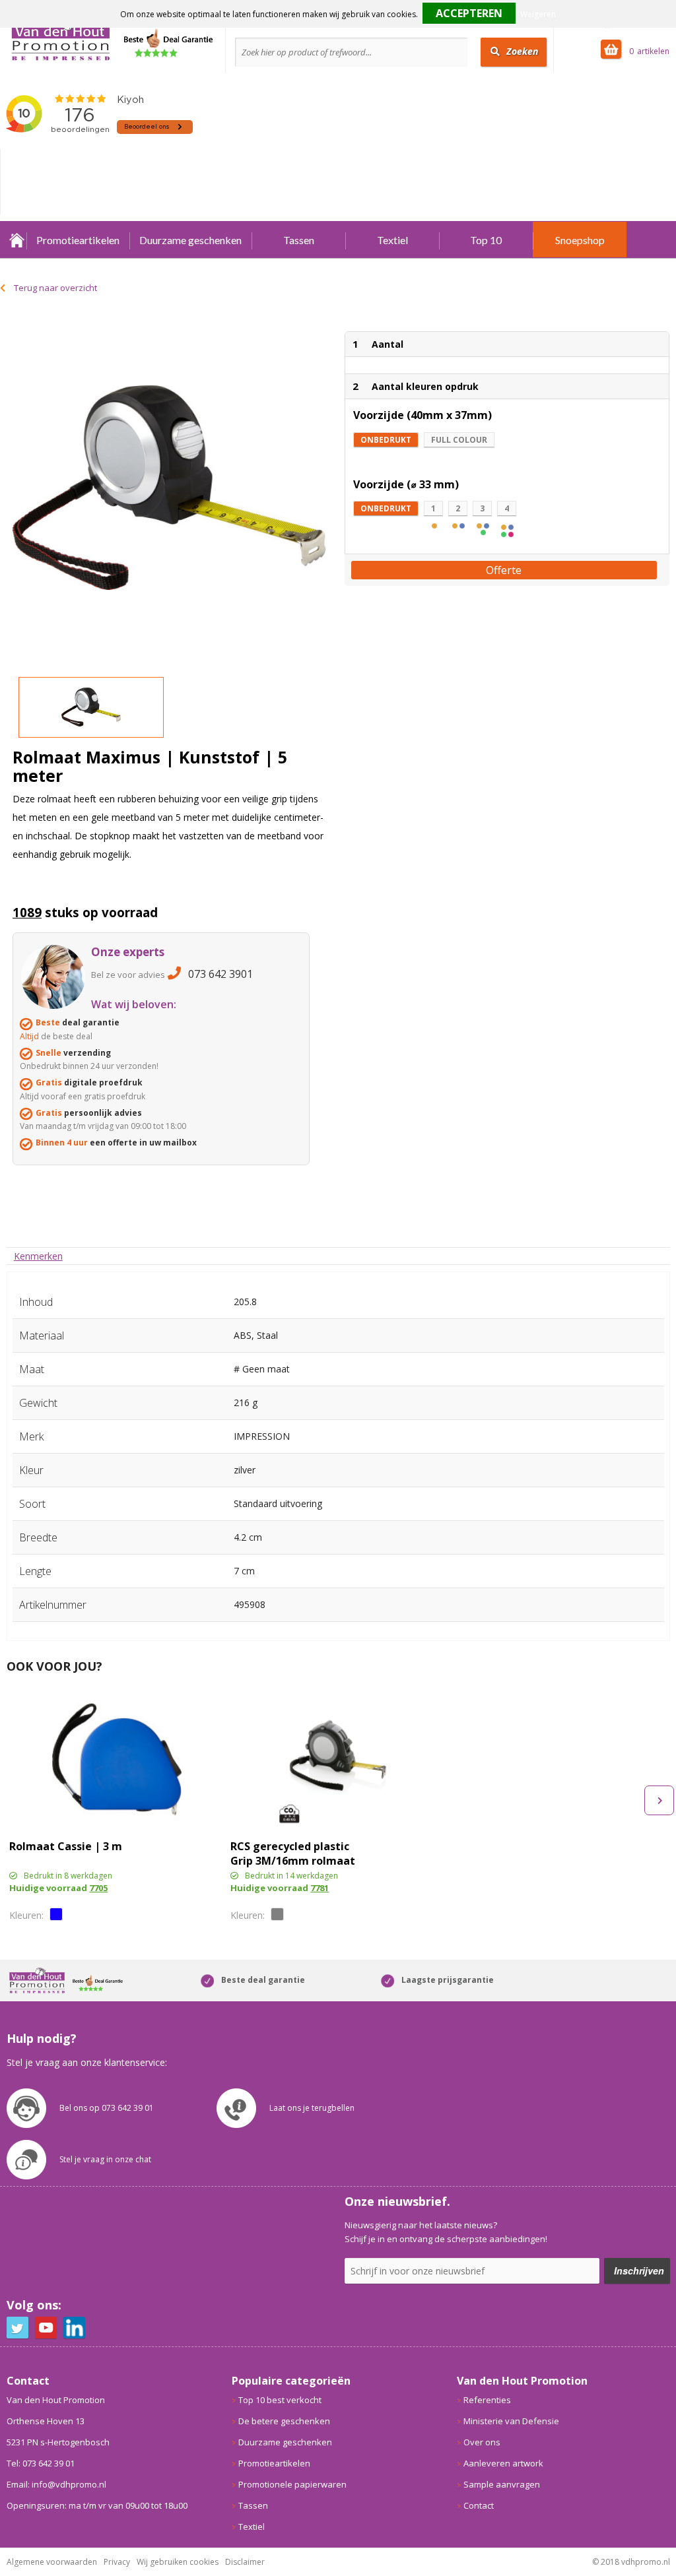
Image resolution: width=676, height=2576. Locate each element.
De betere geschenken (284, 2421)
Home (17, 240)
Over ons (482, 2442)
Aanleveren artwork (503, 2463)
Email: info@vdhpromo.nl (56, 2484)
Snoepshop (580, 240)
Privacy (117, 2562)
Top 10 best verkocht (280, 2400)
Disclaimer (245, 2562)
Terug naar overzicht (55, 288)
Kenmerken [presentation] (38, 1256)
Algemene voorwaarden (52, 2562)
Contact (479, 2505)
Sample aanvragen (502, 2484)
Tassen (299, 240)
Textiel (392, 240)
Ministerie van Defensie (511, 2421)
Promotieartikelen (78, 240)
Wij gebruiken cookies (178, 2562)
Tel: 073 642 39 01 (41, 2463)
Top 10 (486, 240)
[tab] (38, 1256)
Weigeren (538, 14)
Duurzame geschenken (190, 240)
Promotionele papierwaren (292, 2484)
